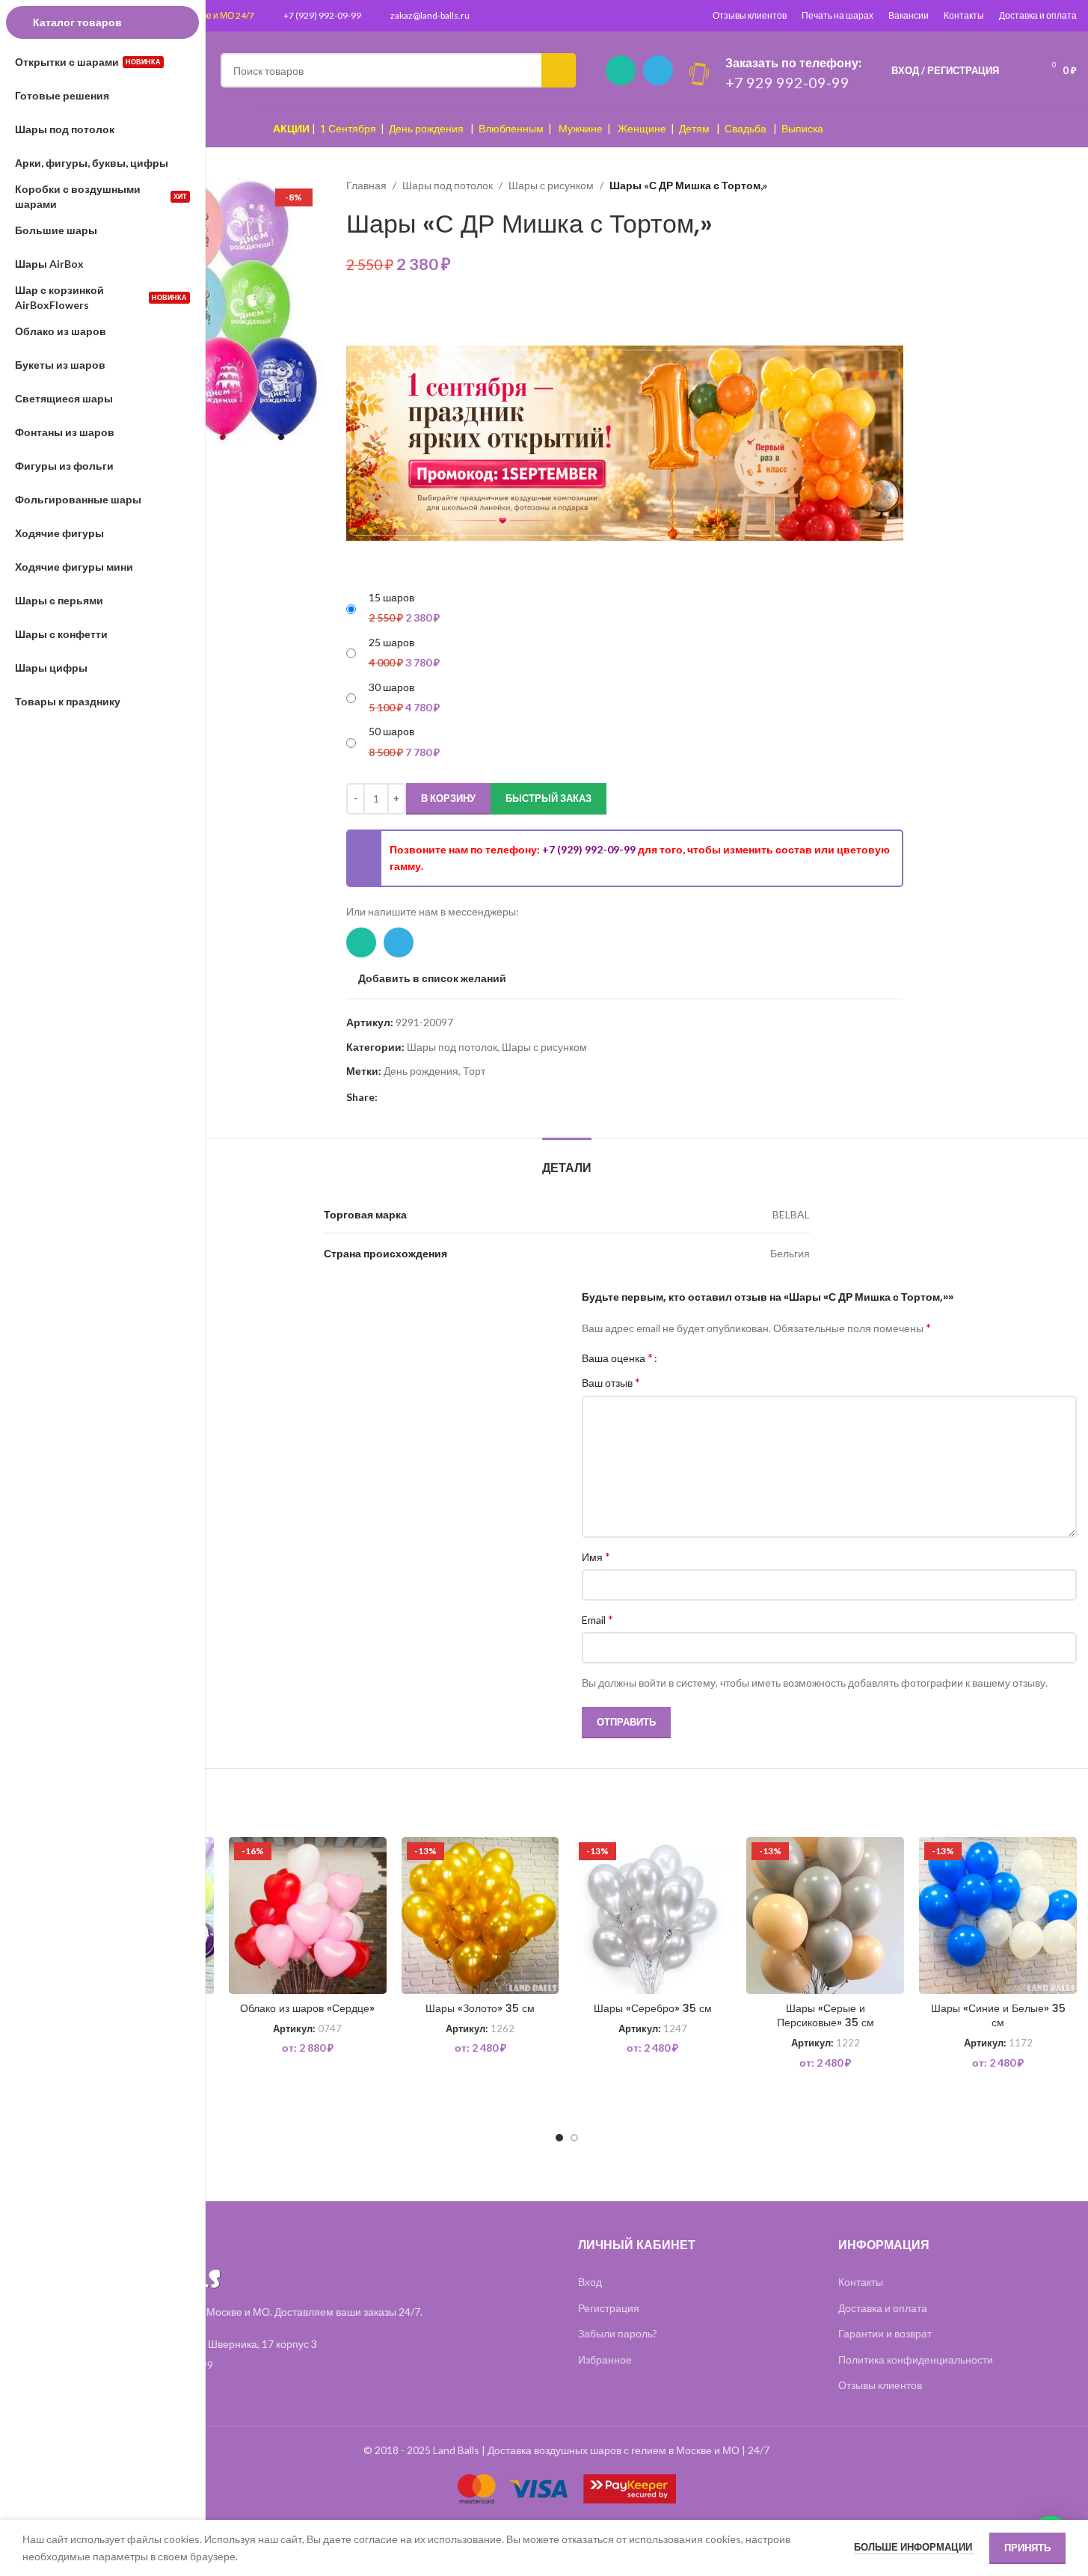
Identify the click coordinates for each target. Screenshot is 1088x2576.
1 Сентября (348, 128)
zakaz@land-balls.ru (430, 15)
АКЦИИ (291, 128)
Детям (694, 128)
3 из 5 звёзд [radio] (697, 1358)
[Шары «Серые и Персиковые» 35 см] (825, 1916)
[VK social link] (440, 1098)
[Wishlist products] (1020, 70)
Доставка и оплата (1038, 15)
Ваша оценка (617, 1358)
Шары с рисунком (551, 185)
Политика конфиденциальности (916, 2359)
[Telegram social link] (658, 70)
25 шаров (391, 642)
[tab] (567, 1160)
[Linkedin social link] (405, 1098)
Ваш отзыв (611, 1382)
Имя (596, 1556)
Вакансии (909, 15)
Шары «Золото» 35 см (480, 2008)
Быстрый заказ (548, 798)
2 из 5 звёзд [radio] (685, 1358)
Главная (366, 185)
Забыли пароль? (618, 2333)
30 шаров (391, 687)
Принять (1027, 2548)
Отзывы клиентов (750, 15)
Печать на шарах (837, 15)
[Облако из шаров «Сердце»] (308, 1916)
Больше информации (914, 2547)
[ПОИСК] (559, 70)
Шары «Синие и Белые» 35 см (998, 2016)
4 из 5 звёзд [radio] (708, 1358)
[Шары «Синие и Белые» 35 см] (998, 1916)
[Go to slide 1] (559, 2138)
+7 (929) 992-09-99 (322, 15)
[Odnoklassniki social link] (422, 1098)
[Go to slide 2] (574, 2138)
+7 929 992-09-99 (787, 82)
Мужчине (581, 128)
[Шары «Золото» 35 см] (480, 1916)
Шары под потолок (448, 185)
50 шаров (391, 731)
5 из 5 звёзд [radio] (719, 1358)
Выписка (802, 128)
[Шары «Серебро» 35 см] (652, 1916)
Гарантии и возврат (885, 2333)
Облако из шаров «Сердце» (307, 2008)
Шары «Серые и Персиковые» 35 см (826, 2016)
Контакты (964, 15)
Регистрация (609, 2308)
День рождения (426, 128)
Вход (590, 2282)
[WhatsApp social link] (621, 70)
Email (597, 1619)
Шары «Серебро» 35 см (653, 2008)
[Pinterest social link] (387, 1098)
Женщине (642, 128)
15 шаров (391, 597)
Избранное (605, 2359)
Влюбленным (511, 128)
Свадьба (746, 128)
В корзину (448, 798)
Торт (474, 1071)
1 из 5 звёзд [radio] (674, 1358)
